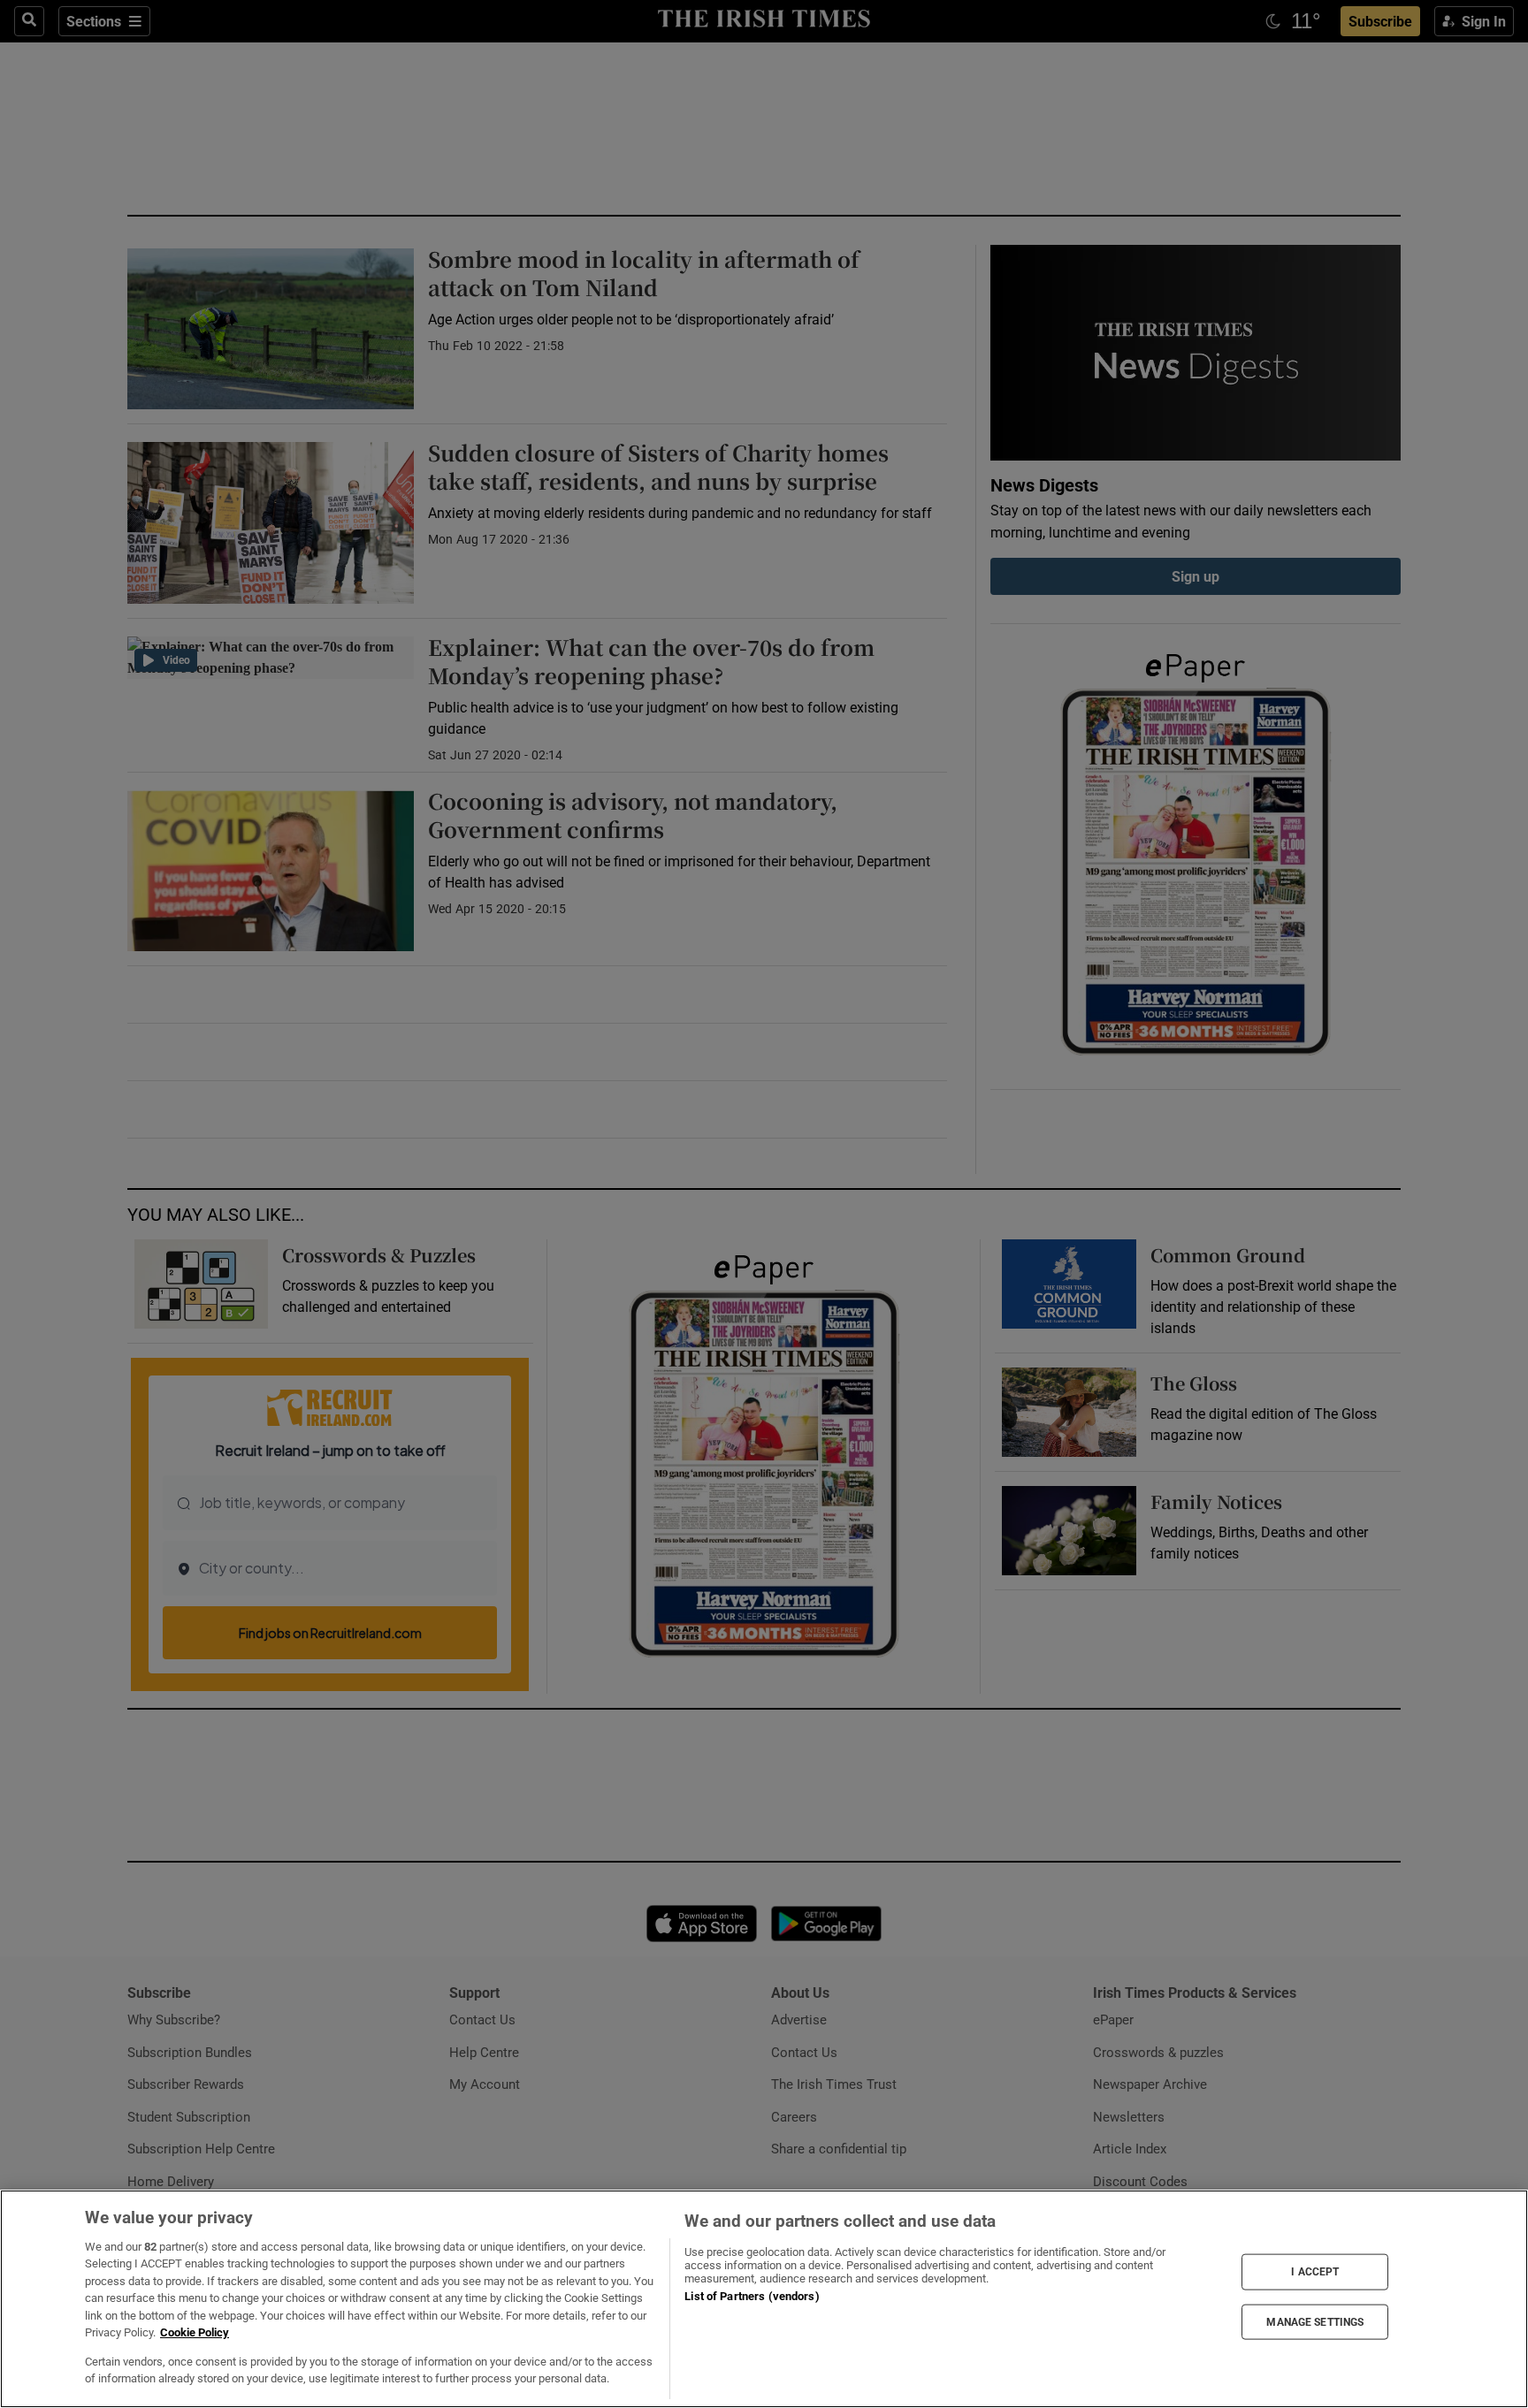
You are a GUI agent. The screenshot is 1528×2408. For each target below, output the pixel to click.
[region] (764, 2299)
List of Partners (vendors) (752, 2296)
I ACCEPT (1315, 2272)
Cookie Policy (195, 2332)
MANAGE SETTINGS (1315, 2321)
